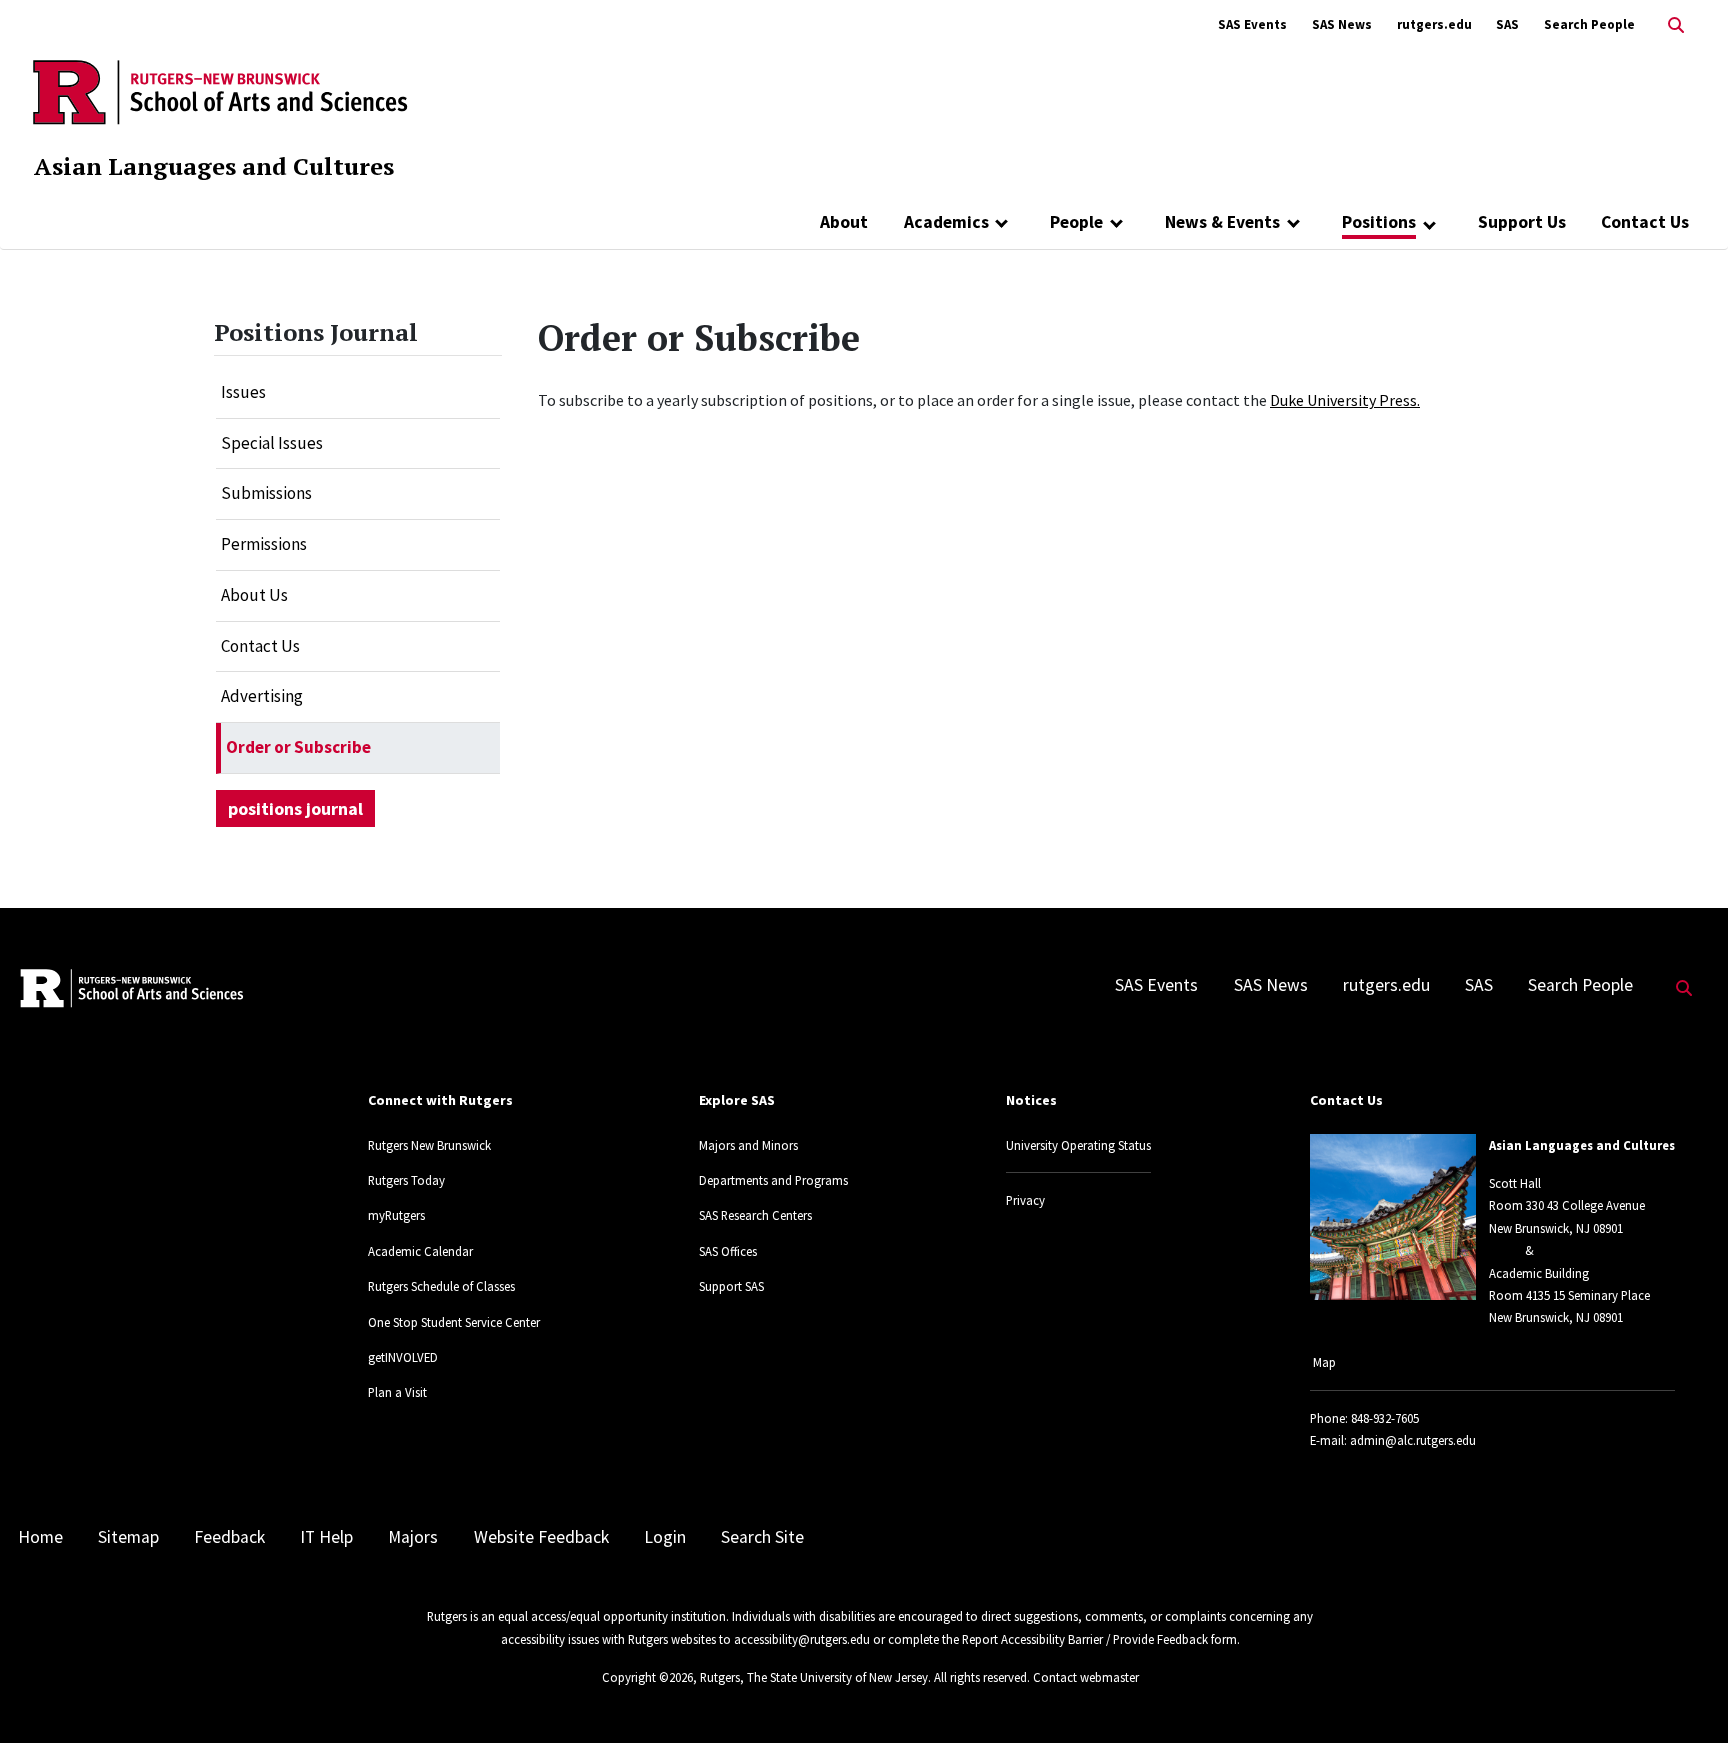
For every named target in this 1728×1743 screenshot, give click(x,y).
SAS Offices (728, 1251)
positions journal (295, 808)
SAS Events (1252, 24)
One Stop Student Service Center (454, 1322)
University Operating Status (1078, 1145)
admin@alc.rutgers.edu (1413, 1440)
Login (665, 1537)
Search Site (762, 1537)
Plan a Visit (397, 1392)
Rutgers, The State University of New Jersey (814, 1677)
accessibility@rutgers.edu (802, 1639)
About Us (254, 595)
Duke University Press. (1345, 400)
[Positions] (1429, 224)
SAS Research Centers (755, 1215)
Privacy (1025, 1200)
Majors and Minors (748, 1145)
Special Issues (272, 443)
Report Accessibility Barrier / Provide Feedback (1085, 1639)
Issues (243, 392)
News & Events (1222, 222)
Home (40, 1537)
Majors (413, 1537)
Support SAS (731, 1286)
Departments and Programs (773, 1180)
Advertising (262, 696)
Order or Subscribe (298, 747)
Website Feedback (541, 1537)
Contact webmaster (1086, 1677)
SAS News (1342, 24)
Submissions (266, 493)
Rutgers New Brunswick (429, 1145)
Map (1324, 1362)
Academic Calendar (420, 1251)
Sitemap (128, 1537)
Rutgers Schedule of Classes (441, 1286)
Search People (1589, 24)
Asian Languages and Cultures (214, 166)
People (1076, 222)
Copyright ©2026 (647, 1677)
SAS (1507, 24)
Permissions (264, 544)
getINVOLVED (403, 1357)
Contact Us (1645, 222)
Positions (1379, 222)
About (844, 222)
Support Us (1522, 222)
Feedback (229, 1537)
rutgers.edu (1434, 24)
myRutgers (396, 1215)
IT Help (326, 1537)
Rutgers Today (406, 1180)
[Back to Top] (1684, 1694)
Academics (946, 222)
